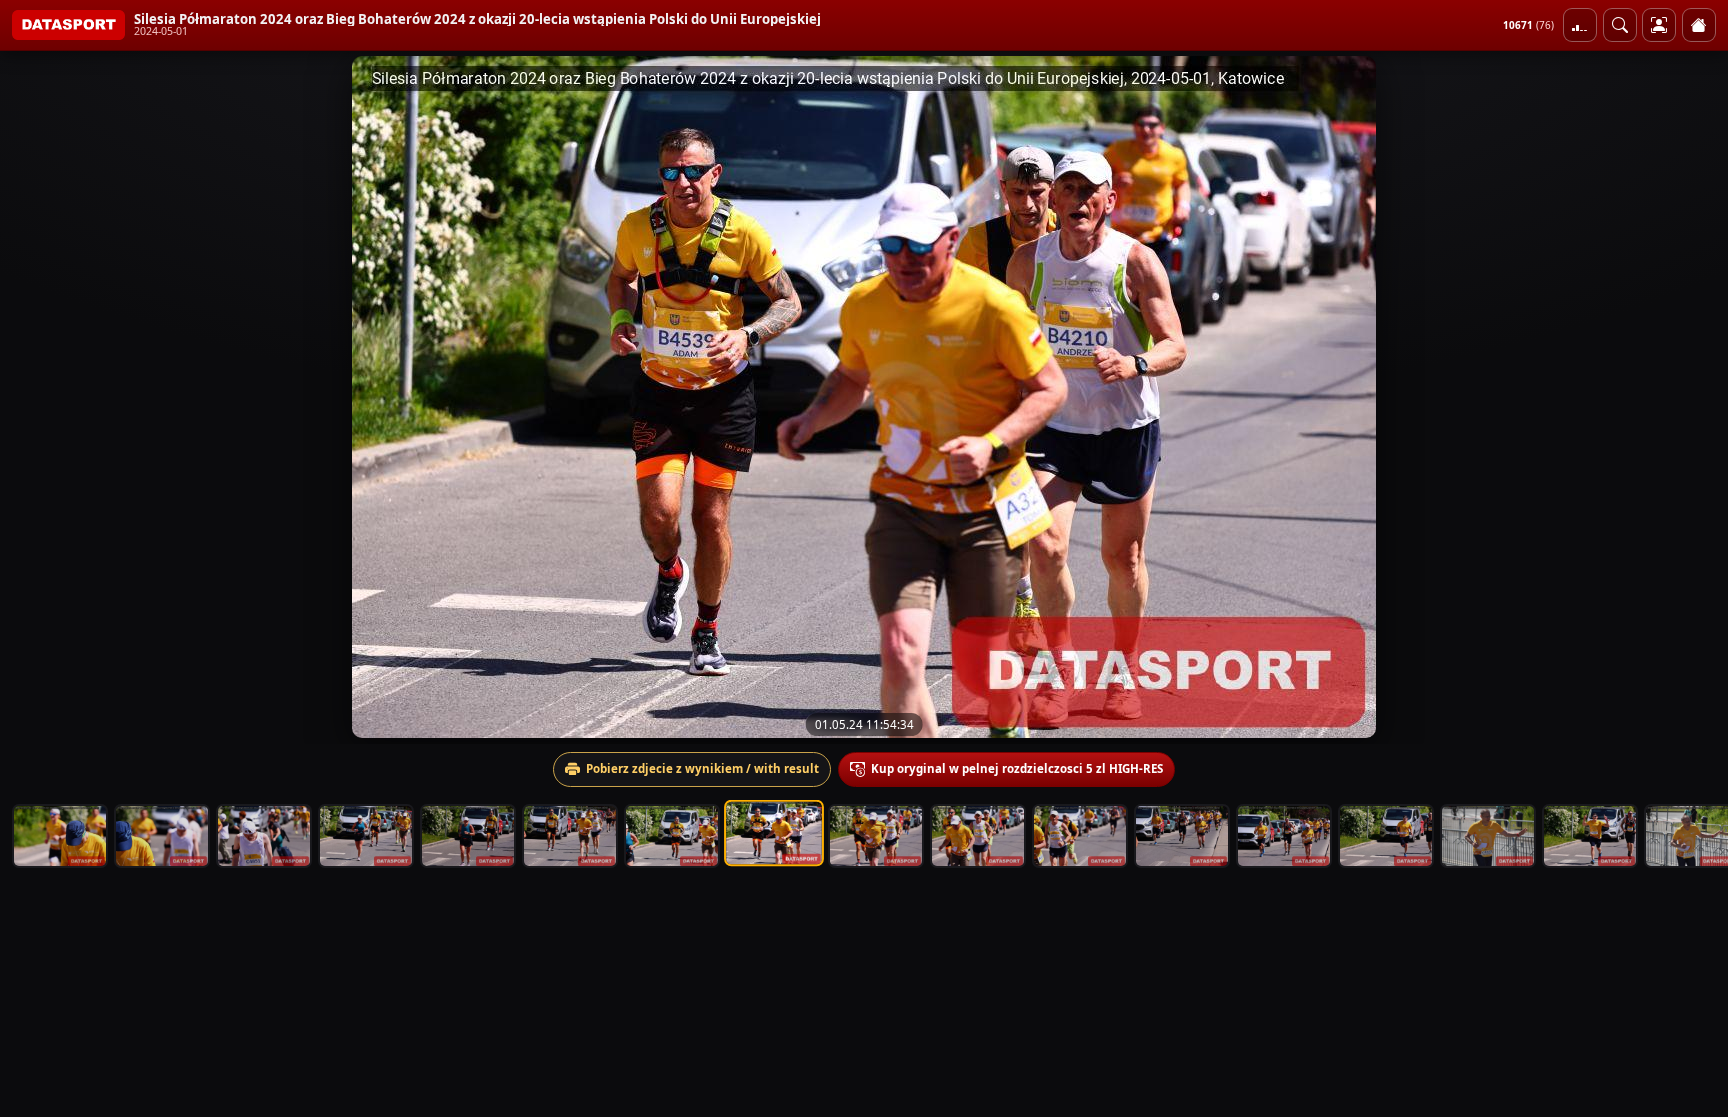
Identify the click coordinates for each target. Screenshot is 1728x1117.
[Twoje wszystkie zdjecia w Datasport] (1659, 25)
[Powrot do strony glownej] (1699, 25)
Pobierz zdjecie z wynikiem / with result (702, 768)
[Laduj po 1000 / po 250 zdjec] (1580, 25)
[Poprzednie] (33, 397)
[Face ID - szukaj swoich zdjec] (1620, 25)
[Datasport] (68, 25)
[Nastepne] (1695, 397)
